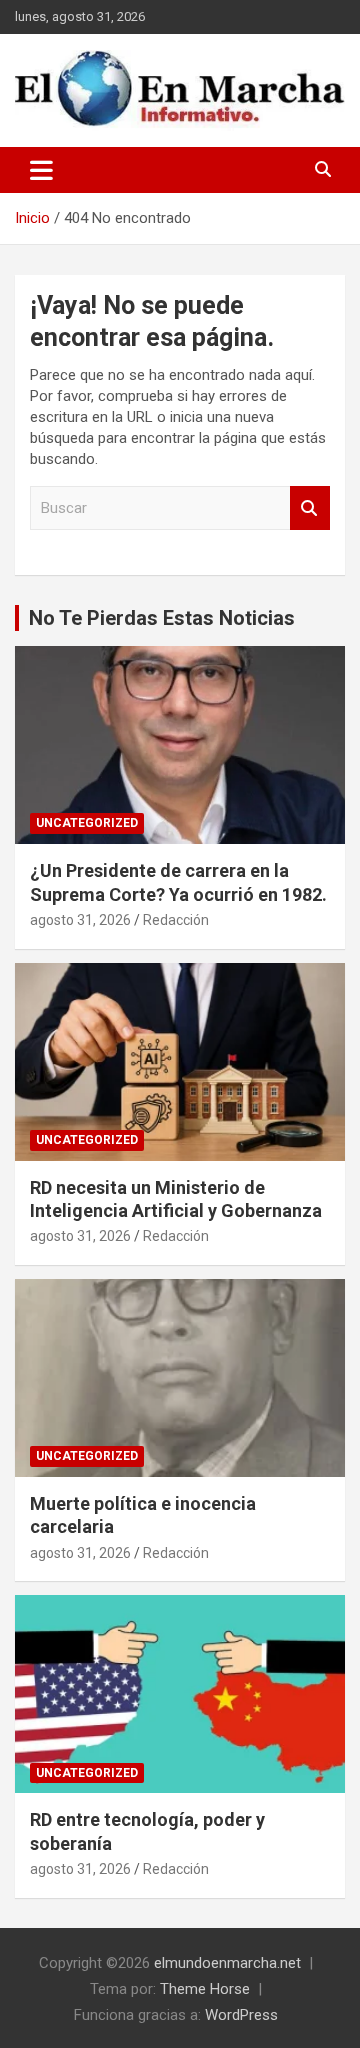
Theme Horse (205, 1989)
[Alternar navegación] (41, 170)
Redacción (176, 920)
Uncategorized (87, 823)
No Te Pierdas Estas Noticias (162, 618)
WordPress (241, 2015)
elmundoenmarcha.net (227, 1963)
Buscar (310, 508)
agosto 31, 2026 (80, 920)
